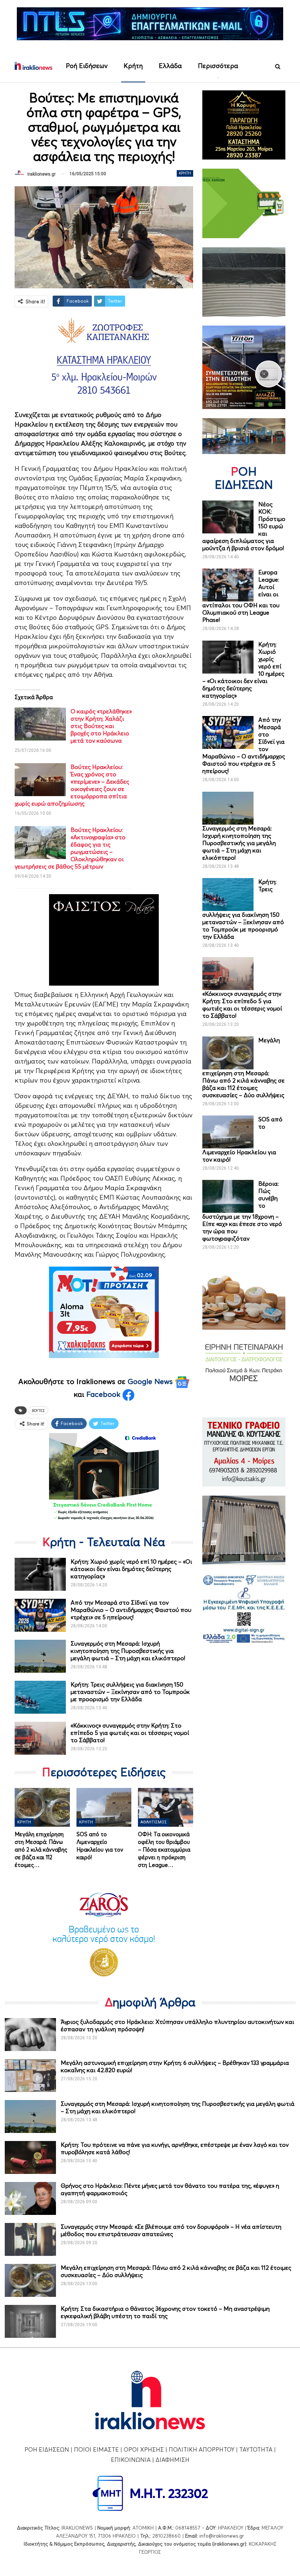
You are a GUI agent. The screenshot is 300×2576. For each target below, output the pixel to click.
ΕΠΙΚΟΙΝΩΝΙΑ (131, 2460)
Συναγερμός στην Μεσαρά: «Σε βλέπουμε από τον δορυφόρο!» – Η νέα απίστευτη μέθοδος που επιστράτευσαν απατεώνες (171, 2230)
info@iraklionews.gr (222, 2536)
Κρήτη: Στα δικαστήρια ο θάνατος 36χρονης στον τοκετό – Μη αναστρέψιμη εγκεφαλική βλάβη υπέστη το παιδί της (165, 2312)
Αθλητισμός (154, 1822)
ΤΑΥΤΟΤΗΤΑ (256, 2449)
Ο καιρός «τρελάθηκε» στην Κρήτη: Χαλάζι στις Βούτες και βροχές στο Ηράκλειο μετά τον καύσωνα (101, 726)
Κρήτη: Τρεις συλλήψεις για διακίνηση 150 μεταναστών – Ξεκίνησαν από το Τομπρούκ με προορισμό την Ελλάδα (130, 1692)
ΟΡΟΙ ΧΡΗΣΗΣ (144, 2449)
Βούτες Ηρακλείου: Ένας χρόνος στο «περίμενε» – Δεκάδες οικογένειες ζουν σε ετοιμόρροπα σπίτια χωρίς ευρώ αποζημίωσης (72, 785)
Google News (151, 1381)
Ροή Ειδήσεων (87, 66)
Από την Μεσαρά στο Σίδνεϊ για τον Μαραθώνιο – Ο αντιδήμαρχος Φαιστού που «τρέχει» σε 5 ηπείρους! (131, 1610)
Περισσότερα (218, 66)
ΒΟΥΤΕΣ (38, 1410)
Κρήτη (133, 66)
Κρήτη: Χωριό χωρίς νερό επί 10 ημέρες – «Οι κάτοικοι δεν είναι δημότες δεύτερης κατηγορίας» (131, 1569)
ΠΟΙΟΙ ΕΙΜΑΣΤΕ (96, 2449)
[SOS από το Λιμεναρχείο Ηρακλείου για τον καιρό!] (104, 1807)
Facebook (104, 1394)
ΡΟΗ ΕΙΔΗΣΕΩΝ (47, 2449)
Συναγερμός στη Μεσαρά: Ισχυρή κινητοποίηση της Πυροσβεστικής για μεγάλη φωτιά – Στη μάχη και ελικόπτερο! (128, 1651)
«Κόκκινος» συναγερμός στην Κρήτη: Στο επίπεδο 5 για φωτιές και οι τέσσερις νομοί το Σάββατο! (130, 1733)
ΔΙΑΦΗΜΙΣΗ (172, 2460)
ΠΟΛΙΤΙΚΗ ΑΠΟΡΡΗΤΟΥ (202, 2449)
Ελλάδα (170, 66)
